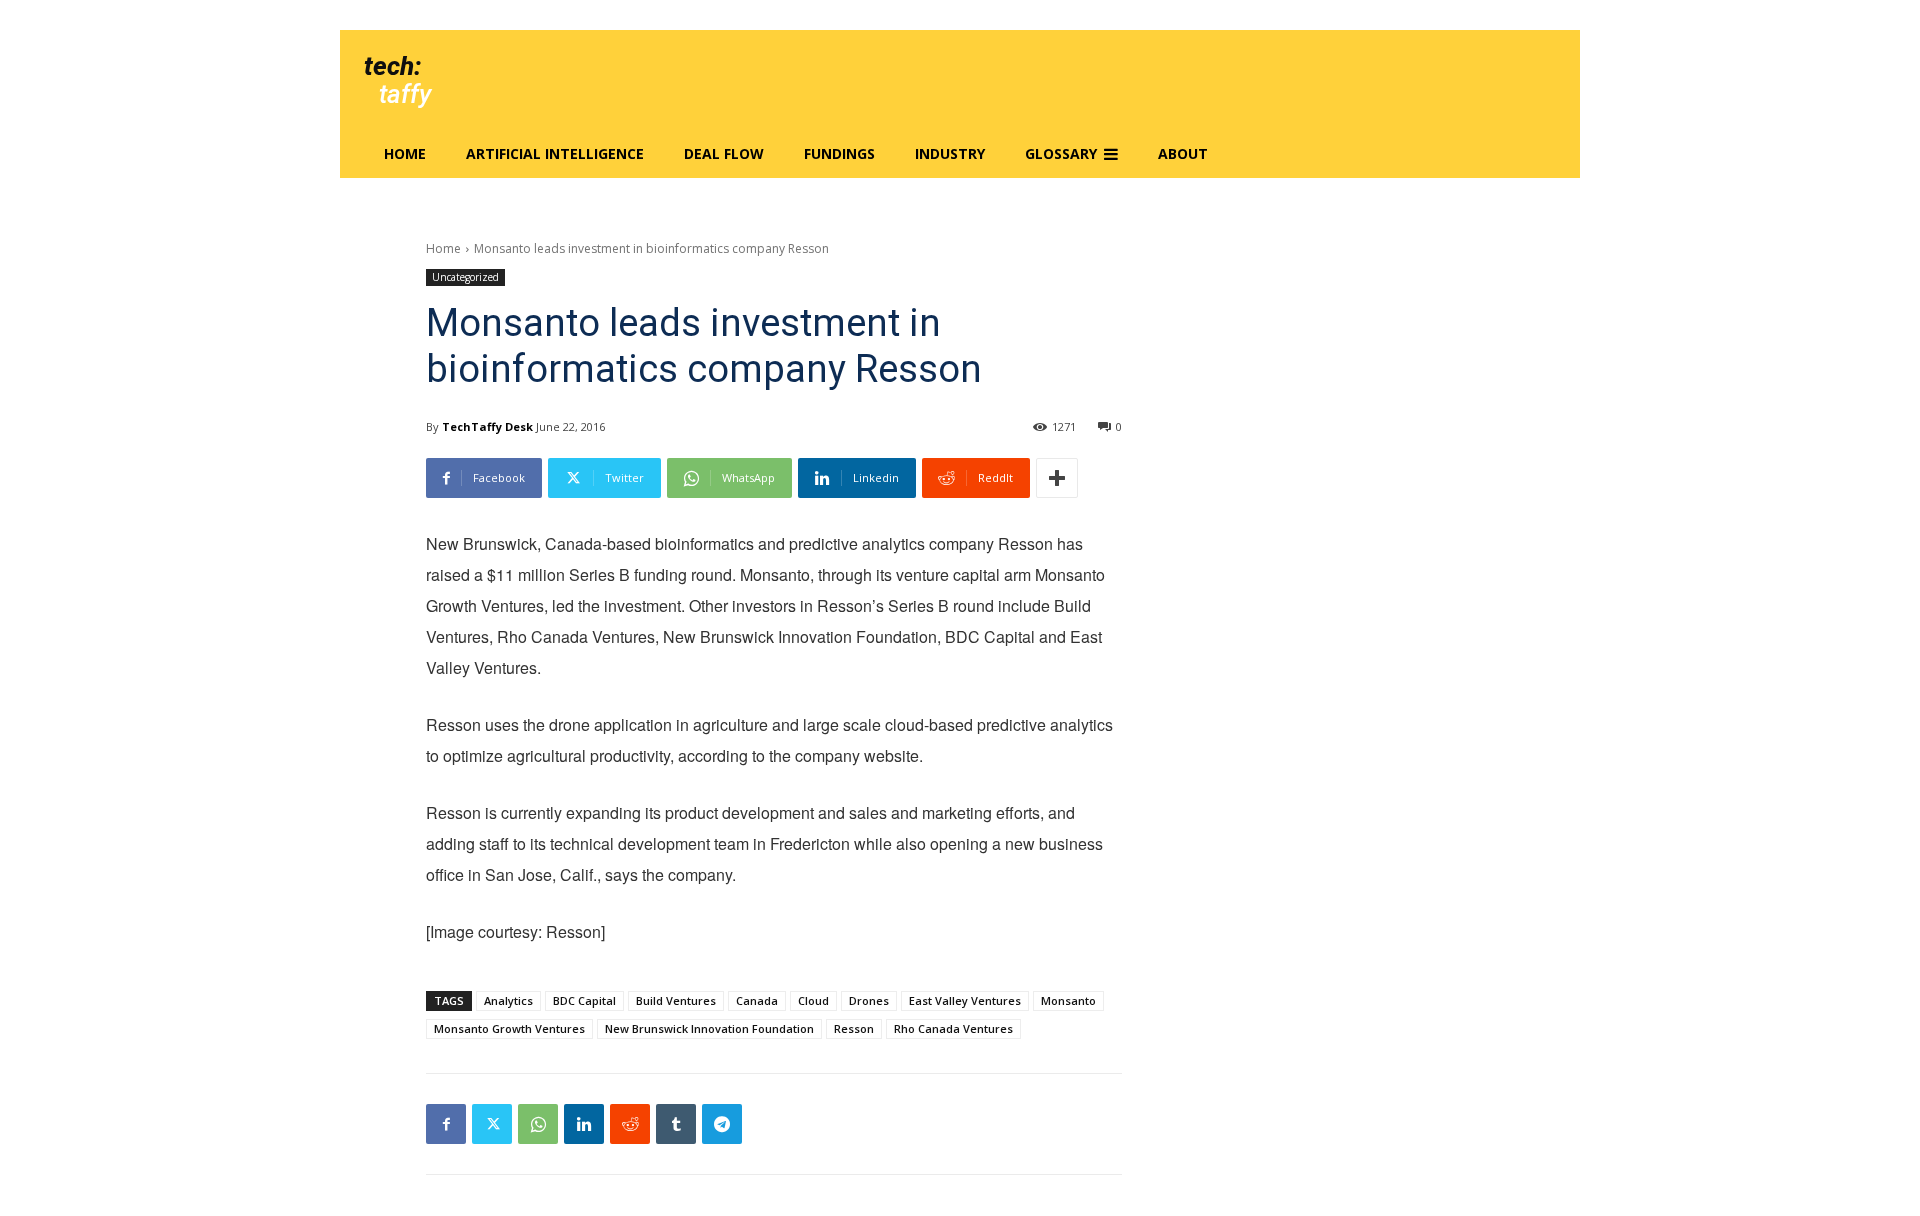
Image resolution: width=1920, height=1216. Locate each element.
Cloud (813, 1000)
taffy (405, 94)
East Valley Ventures (965, 1000)
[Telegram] (722, 1124)
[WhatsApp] (538, 1124)
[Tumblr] (676, 1124)
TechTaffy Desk (487, 426)
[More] (1057, 478)
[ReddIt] (630, 1124)
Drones (869, 1000)
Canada (757, 1000)
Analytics (508, 1000)
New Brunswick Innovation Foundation (709, 1028)
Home (443, 248)
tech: (392, 66)
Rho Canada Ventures (953, 1028)
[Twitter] (492, 1124)
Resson (854, 1028)
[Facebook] (446, 1124)
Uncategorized (465, 277)
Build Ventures (676, 1000)
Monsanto (1068, 1000)
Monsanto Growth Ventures (509, 1028)
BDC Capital (584, 1000)
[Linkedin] (584, 1124)
